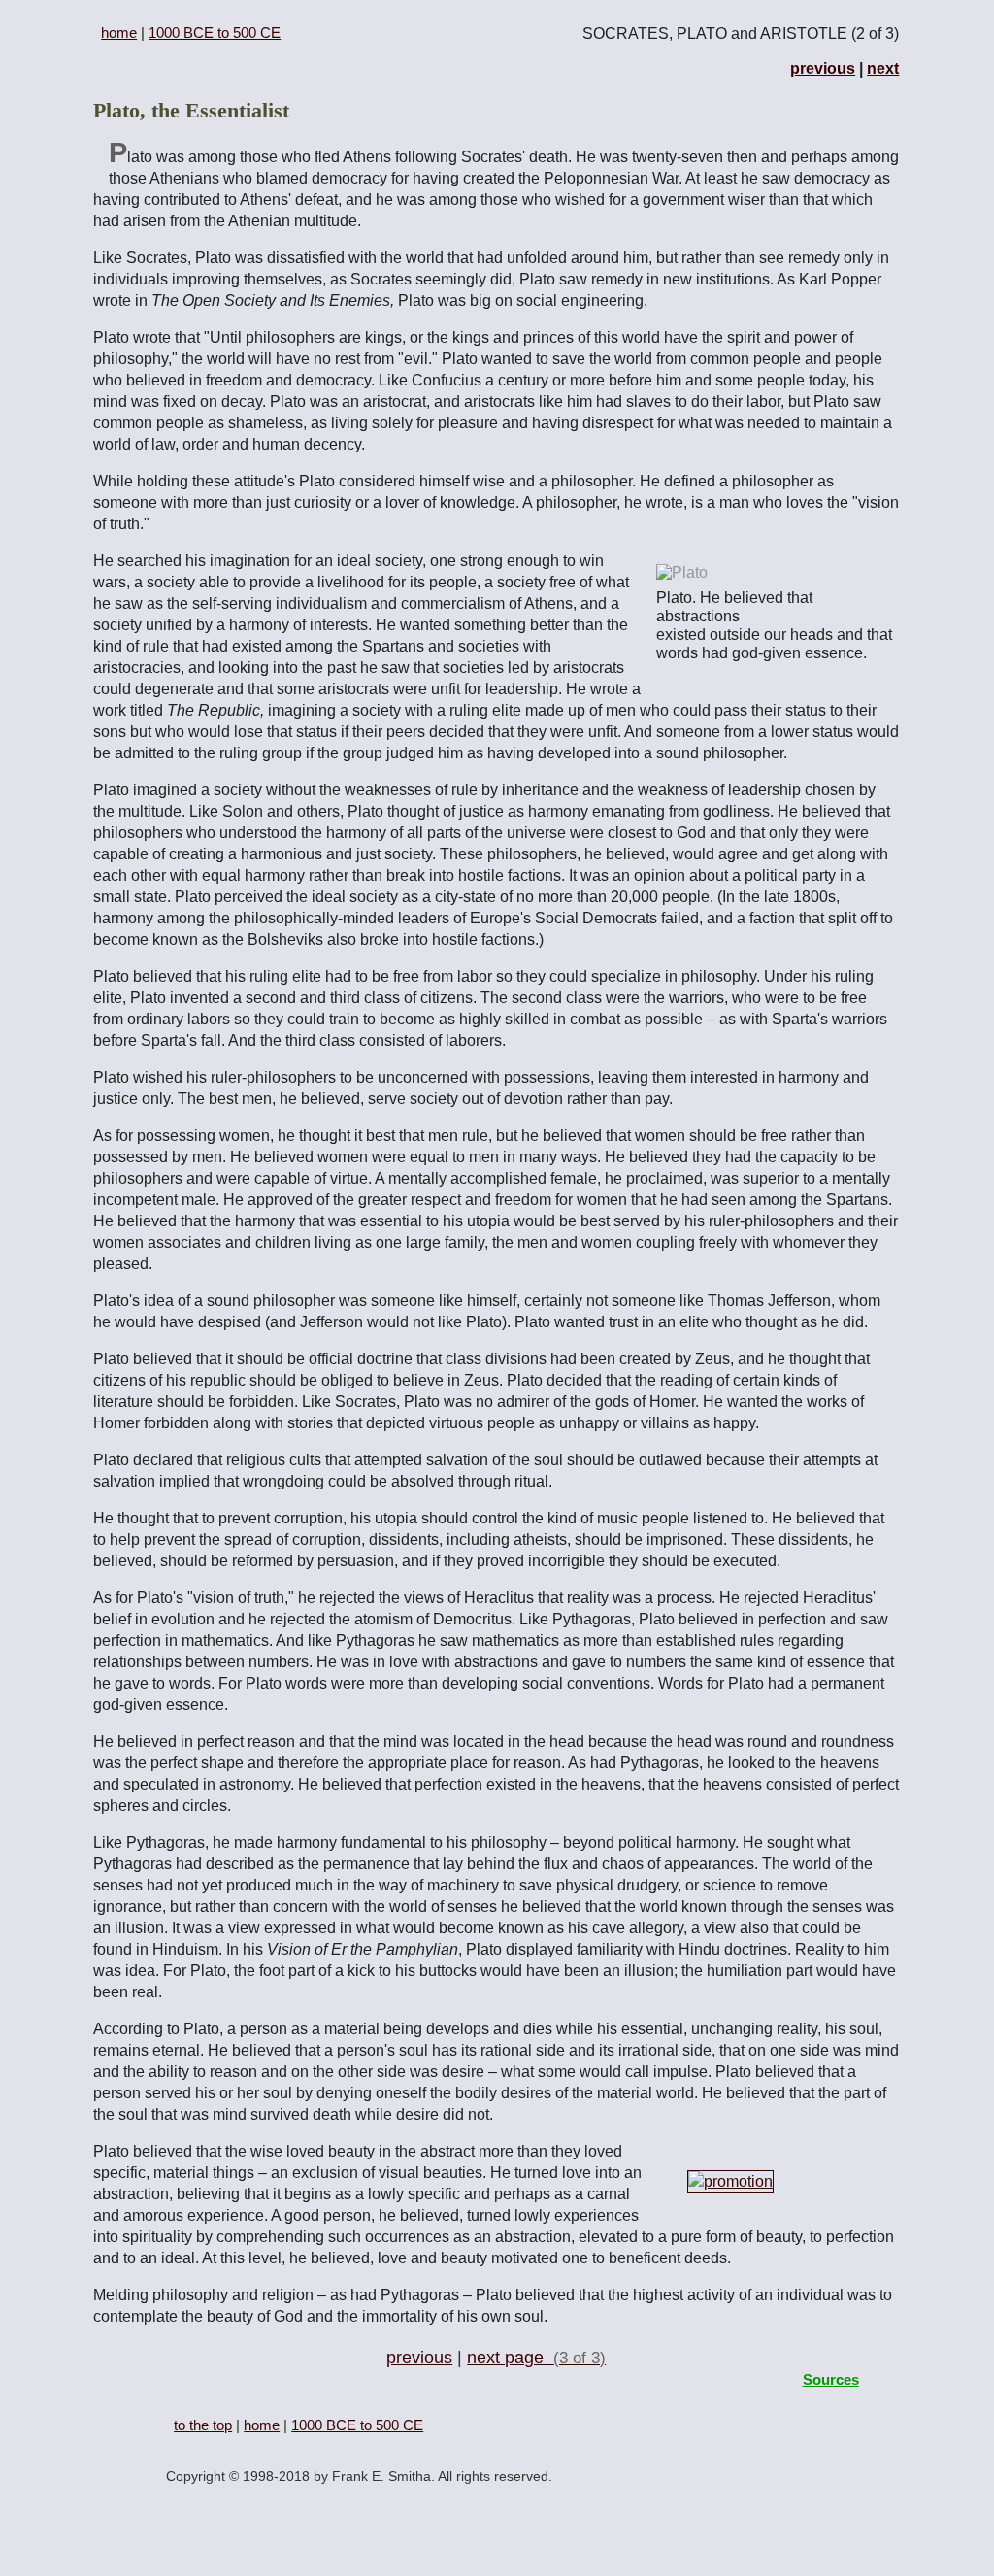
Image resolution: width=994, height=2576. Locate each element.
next (883, 68)
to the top (203, 2425)
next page (536, 2358)
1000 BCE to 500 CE (215, 33)
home (119, 33)
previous (823, 68)
